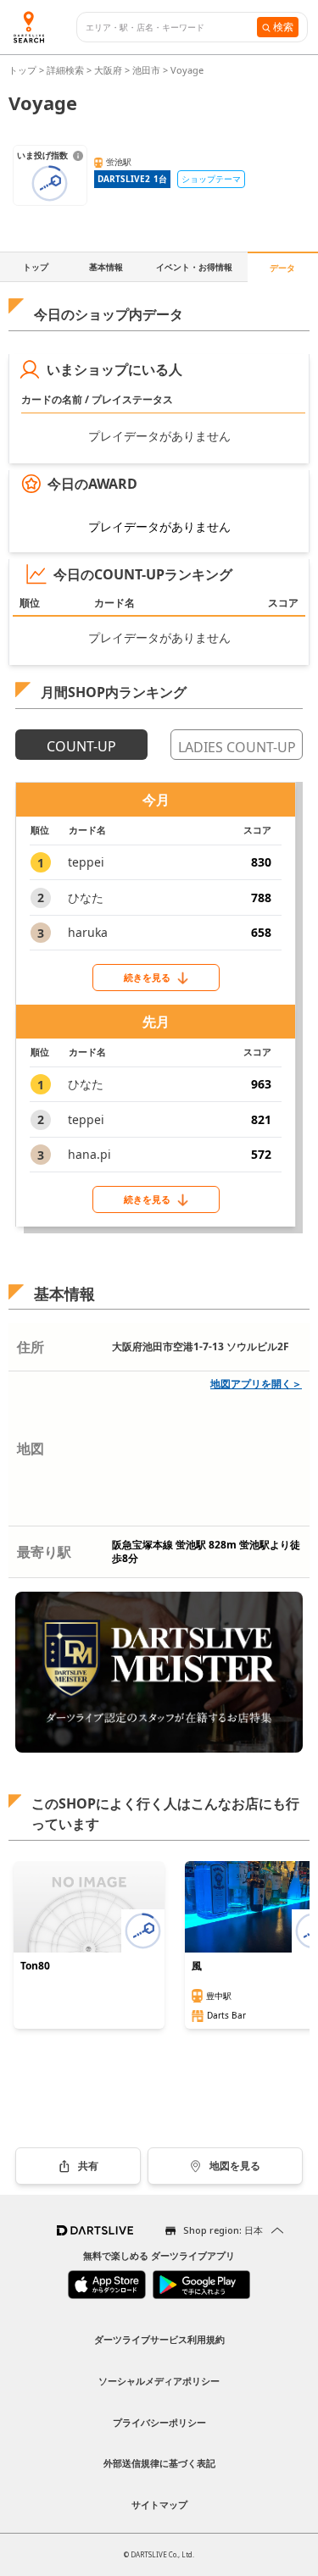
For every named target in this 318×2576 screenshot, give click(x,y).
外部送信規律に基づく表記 (159, 2463)
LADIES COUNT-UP (237, 747)
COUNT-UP (81, 746)
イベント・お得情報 (194, 267)
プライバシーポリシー (159, 2422)
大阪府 (108, 70)
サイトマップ (159, 2504)
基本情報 (106, 267)
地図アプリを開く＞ (256, 1384)
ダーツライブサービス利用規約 (159, 2339)
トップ (24, 70)
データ (282, 268)
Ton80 (35, 1966)
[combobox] (171, 28)
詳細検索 (67, 70)
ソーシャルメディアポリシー (159, 2381)
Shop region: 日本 (223, 2230)
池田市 (146, 70)
